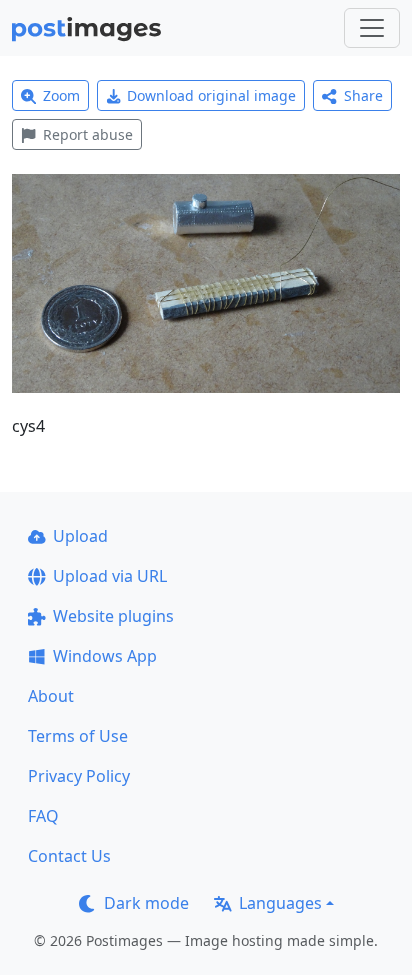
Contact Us (69, 856)
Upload (80, 536)
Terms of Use (78, 736)
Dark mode (146, 903)
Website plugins (113, 616)
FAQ (43, 816)
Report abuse (88, 134)
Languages (280, 903)
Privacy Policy (79, 776)
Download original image (211, 95)
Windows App (105, 656)
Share (363, 95)
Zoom (61, 95)
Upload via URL (110, 576)
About (51, 696)
